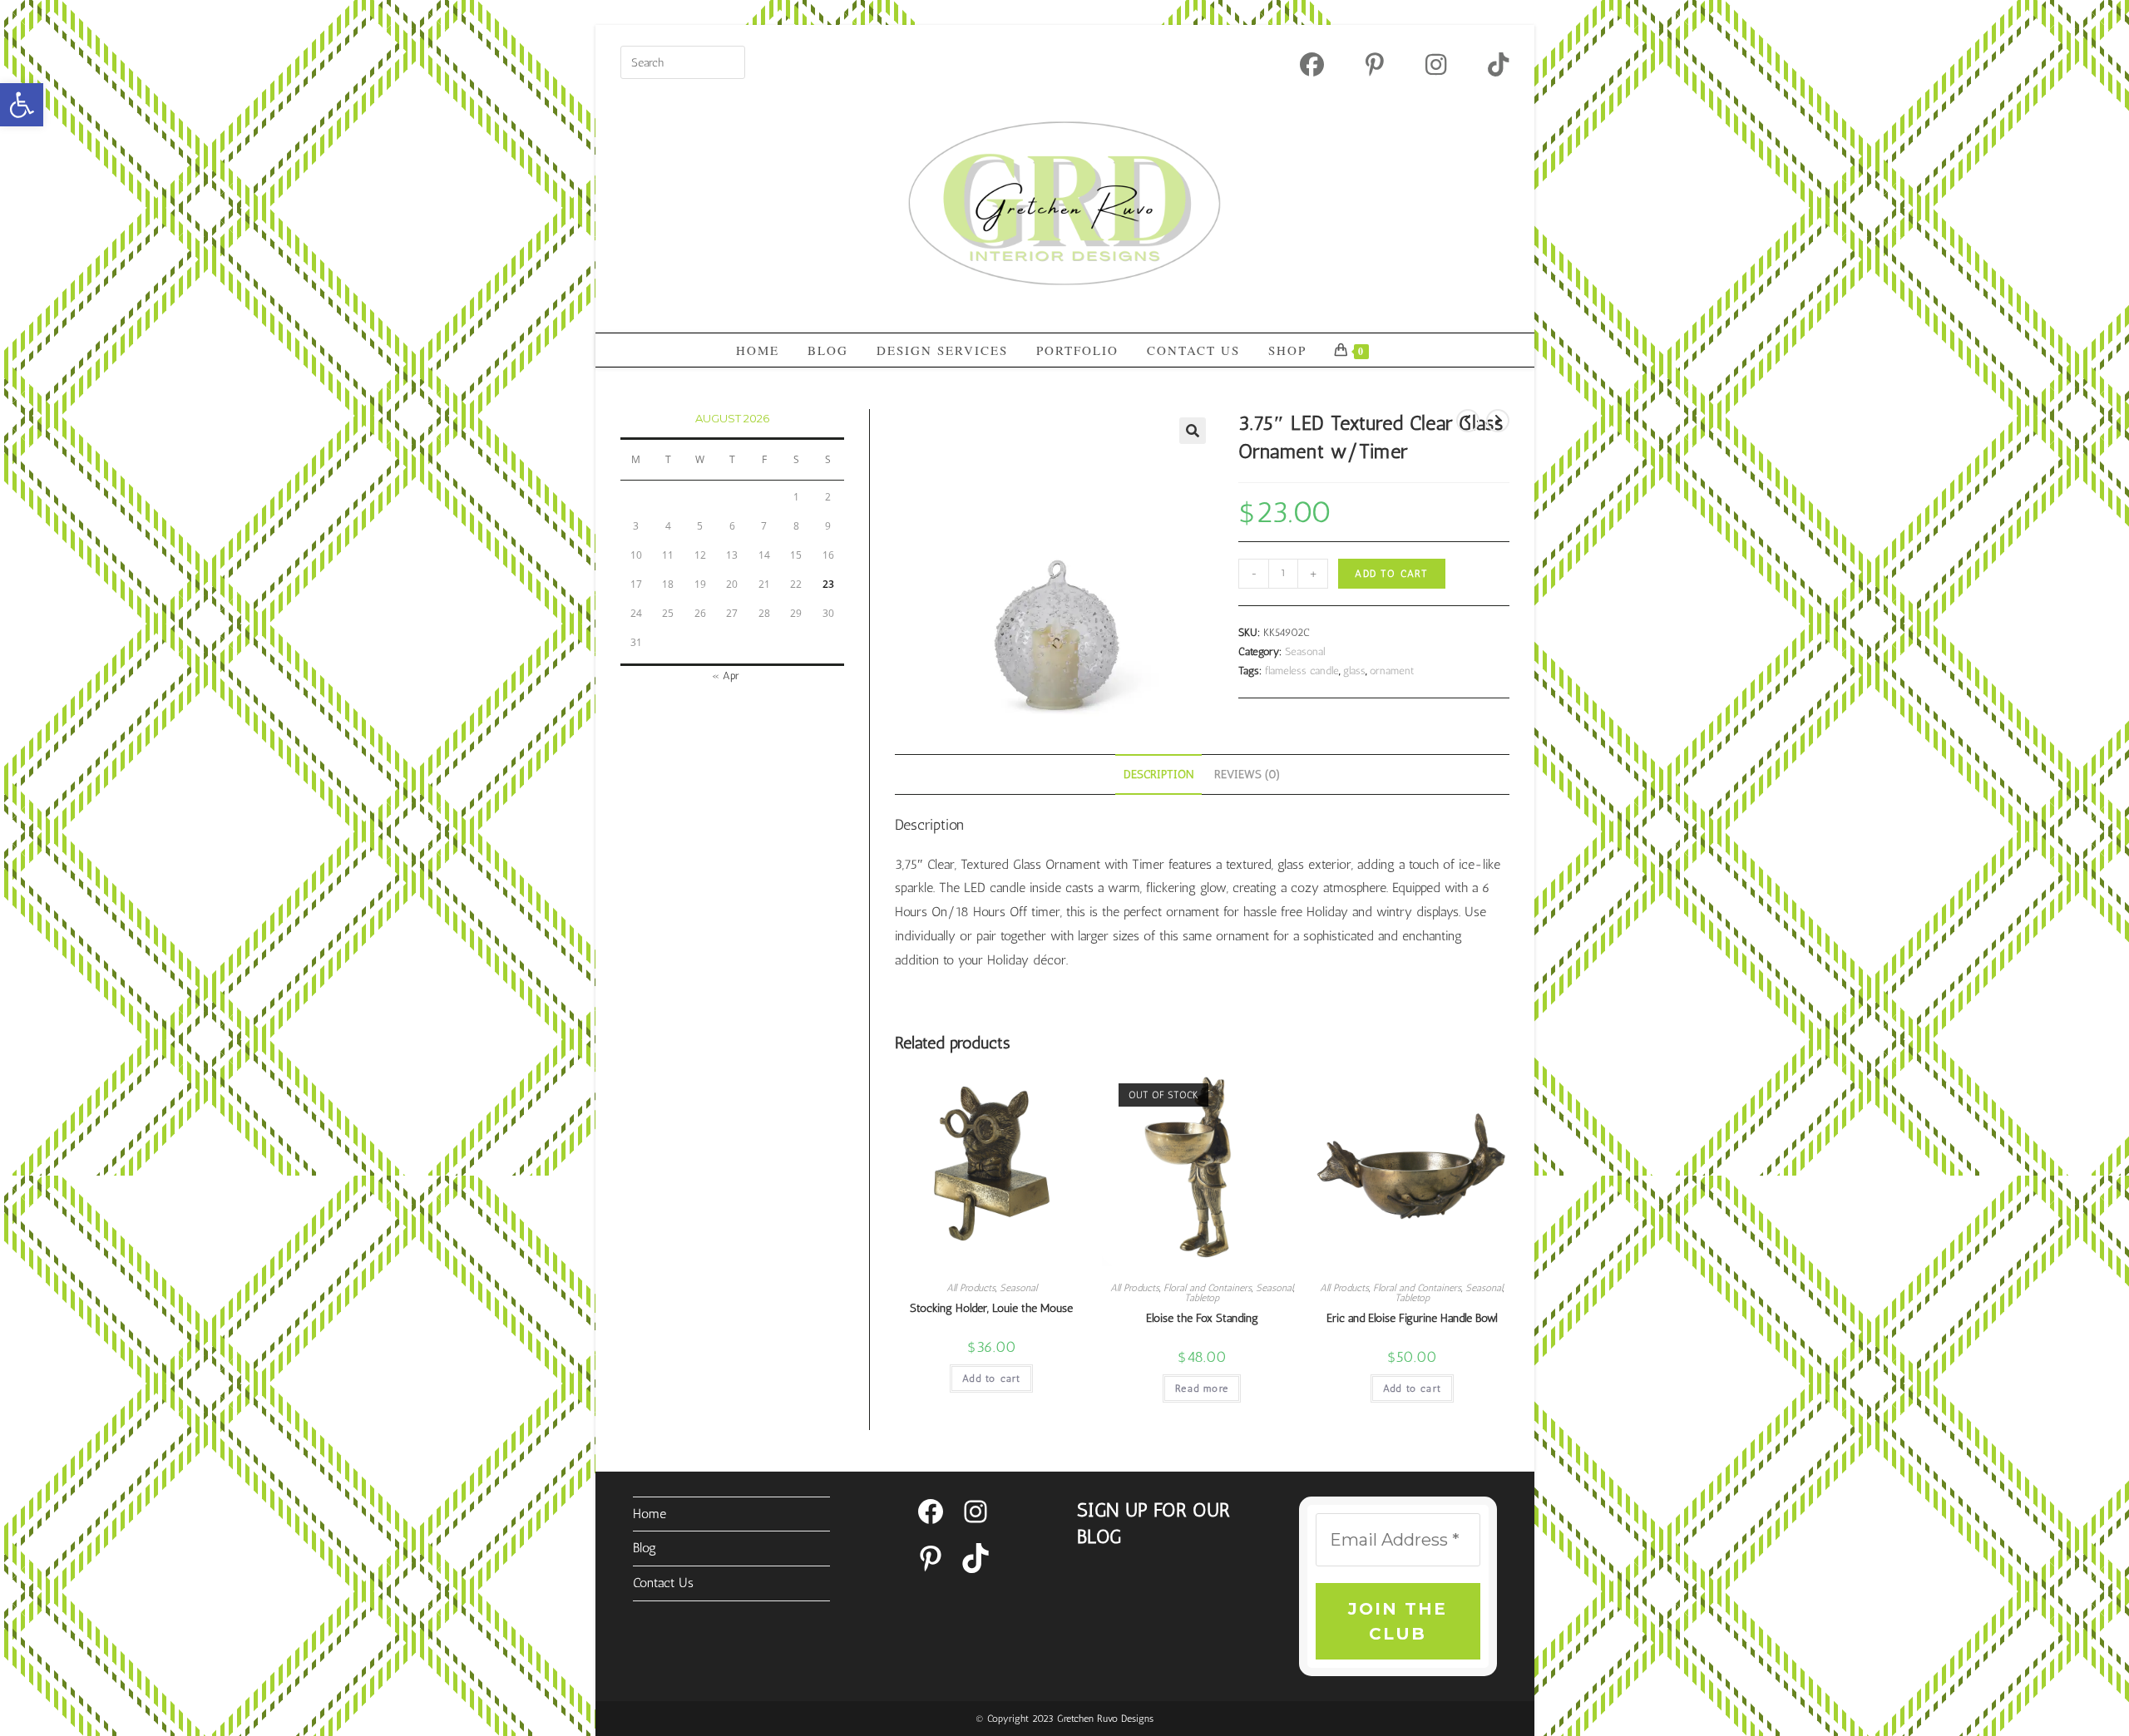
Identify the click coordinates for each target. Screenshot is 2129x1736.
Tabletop (1202, 1298)
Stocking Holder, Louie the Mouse (991, 1308)
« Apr (726, 676)
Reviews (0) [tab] (1247, 774)
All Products (971, 1288)
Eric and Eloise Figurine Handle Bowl (1412, 1318)
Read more (1202, 1388)
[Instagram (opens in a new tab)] (1436, 64)
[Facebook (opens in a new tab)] (1312, 64)
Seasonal (1305, 651)
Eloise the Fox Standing (1202, 1318)
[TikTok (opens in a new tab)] (1488, 64)
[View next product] (1498, 421)
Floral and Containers (1208, 1288)
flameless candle (1302, 671)
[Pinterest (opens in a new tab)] (1375, 64)
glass (1354, 671)
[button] (22, 105)
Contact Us (663, 1583)
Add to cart (1391, 574)
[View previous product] (1468, 421)
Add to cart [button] (991, 1378)
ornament (1392, 671)
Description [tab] (1158, 774)
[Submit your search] (729, 60)
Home (650, 1514)
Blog (645, 1548)
